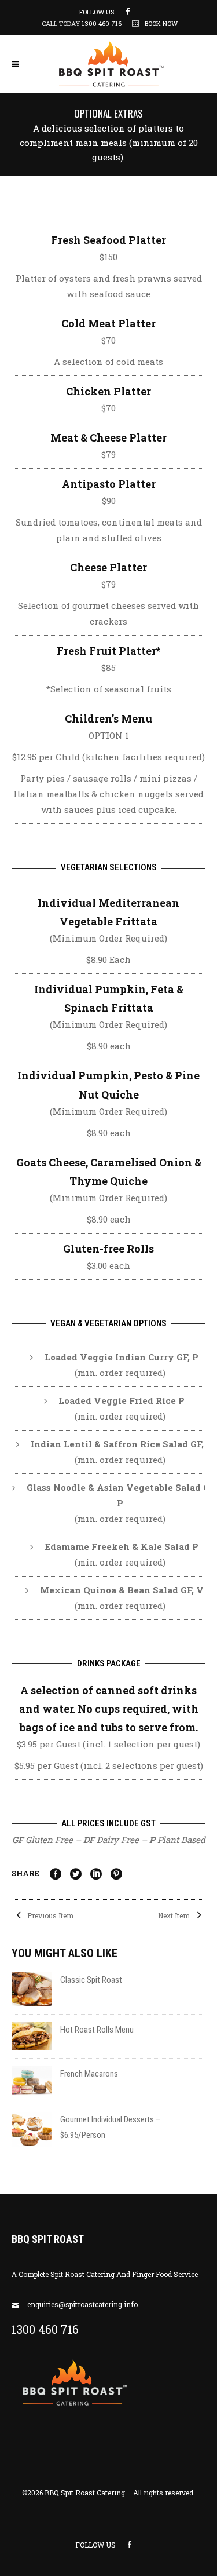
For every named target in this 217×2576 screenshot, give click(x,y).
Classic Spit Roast (91, 1980)
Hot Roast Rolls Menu (97, 2030)
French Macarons (89, 2074)
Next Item (175, 1915)
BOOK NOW (161, 23)
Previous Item (49, 1915)
